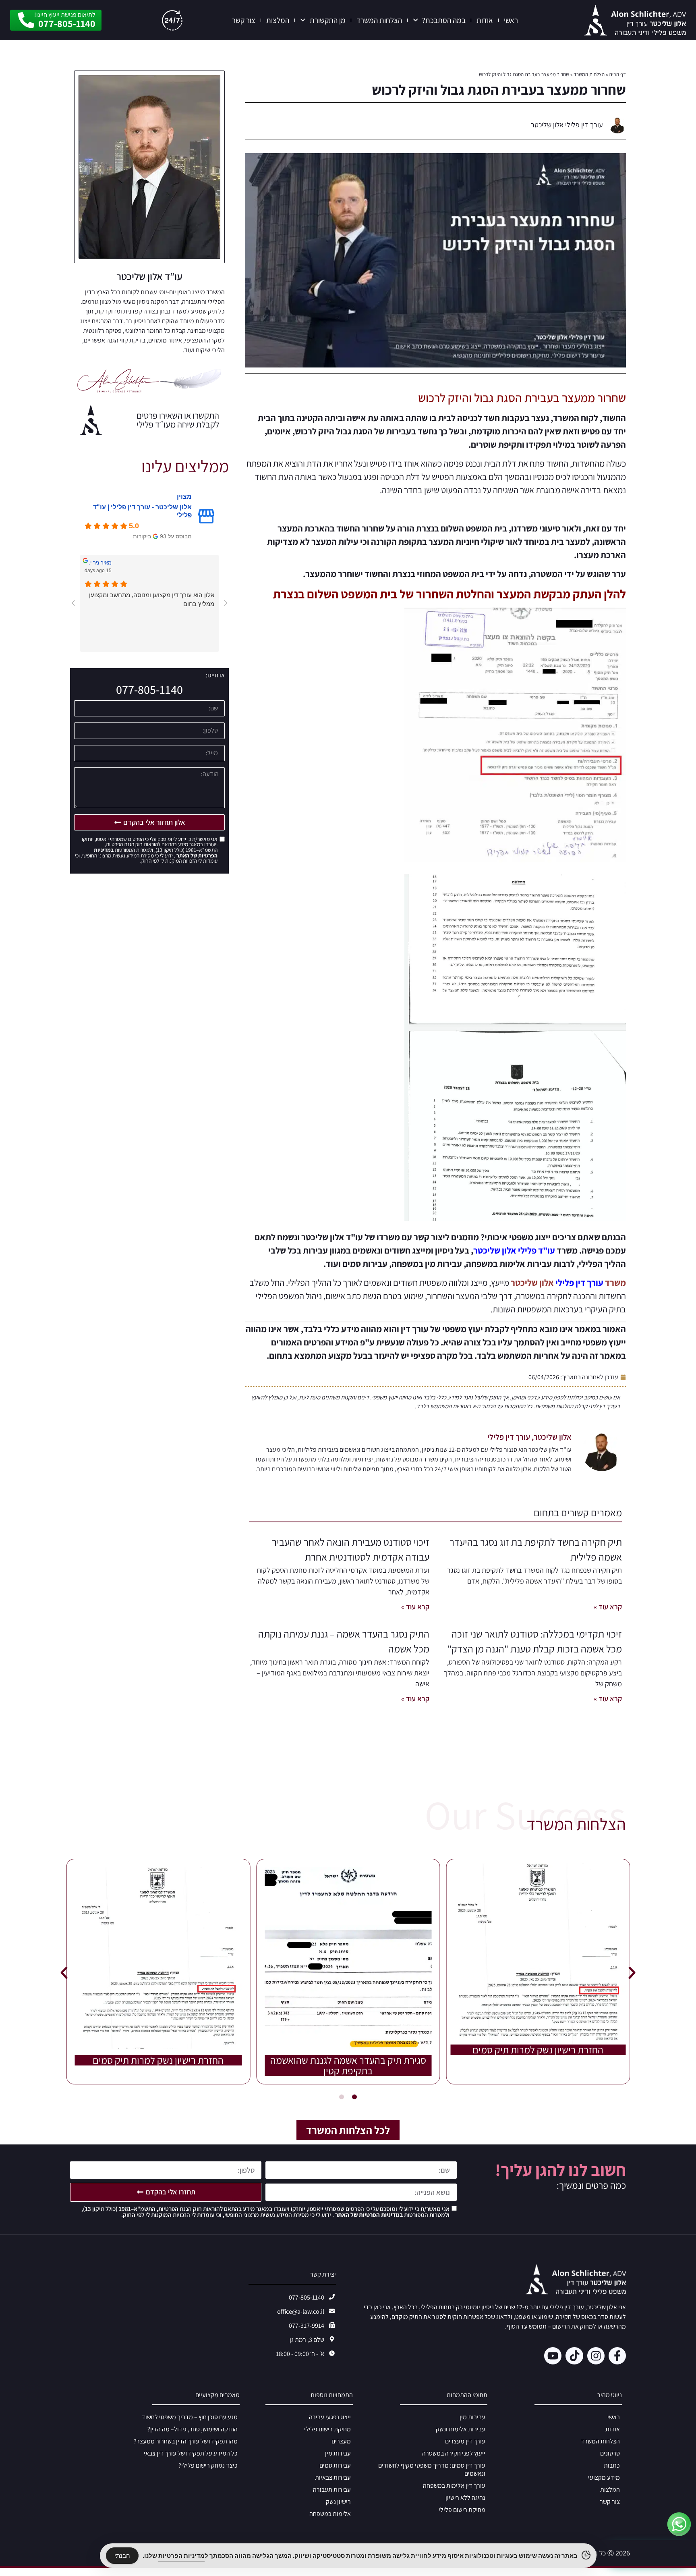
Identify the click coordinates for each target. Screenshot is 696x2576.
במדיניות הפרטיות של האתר (368, 2215)
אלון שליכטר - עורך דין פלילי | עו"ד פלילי (142, 511)
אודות (485, 20)
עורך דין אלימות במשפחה (454, 2486)
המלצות (278, 20)
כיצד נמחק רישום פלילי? (208, 2465)
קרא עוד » (608, 1607)
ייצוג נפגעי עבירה (330, 2417)
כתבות (612, 2465)
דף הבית (617, 74)
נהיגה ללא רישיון (465, 2498)
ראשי (511, 20)
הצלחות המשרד (379, 20)
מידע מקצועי (604, 2477)
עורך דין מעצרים (465, 2441)
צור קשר (244, 20)
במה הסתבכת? (444, 20)
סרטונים (610, 2453)
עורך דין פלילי (579, 1283)
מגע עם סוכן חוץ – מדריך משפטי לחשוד (190, 2417)
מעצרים (341, 2441)
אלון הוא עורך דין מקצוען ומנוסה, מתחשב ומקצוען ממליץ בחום (152, 599)
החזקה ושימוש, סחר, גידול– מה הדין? (193, 2429)
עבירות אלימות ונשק (461, 2429)
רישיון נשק (338, 2502)
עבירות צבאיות (333, 2477)
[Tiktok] (574, 2356)
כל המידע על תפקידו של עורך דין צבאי (191, 2453)
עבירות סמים (335, 2465)
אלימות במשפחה (330, 2514)
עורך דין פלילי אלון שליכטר (567, 125)
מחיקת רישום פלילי (462, 2510)
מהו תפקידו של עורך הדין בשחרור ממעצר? (186, 2441)
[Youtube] (553, 2356)
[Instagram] (596, 2356)
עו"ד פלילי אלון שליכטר (514, 1250)
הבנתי (122, 2556)
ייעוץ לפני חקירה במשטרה (454, 2453)
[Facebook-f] (617, 2356)
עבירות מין (472, 2417)
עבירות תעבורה (332, 2490)
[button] (64, 1973)
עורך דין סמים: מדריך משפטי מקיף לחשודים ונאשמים (432, 2469)
